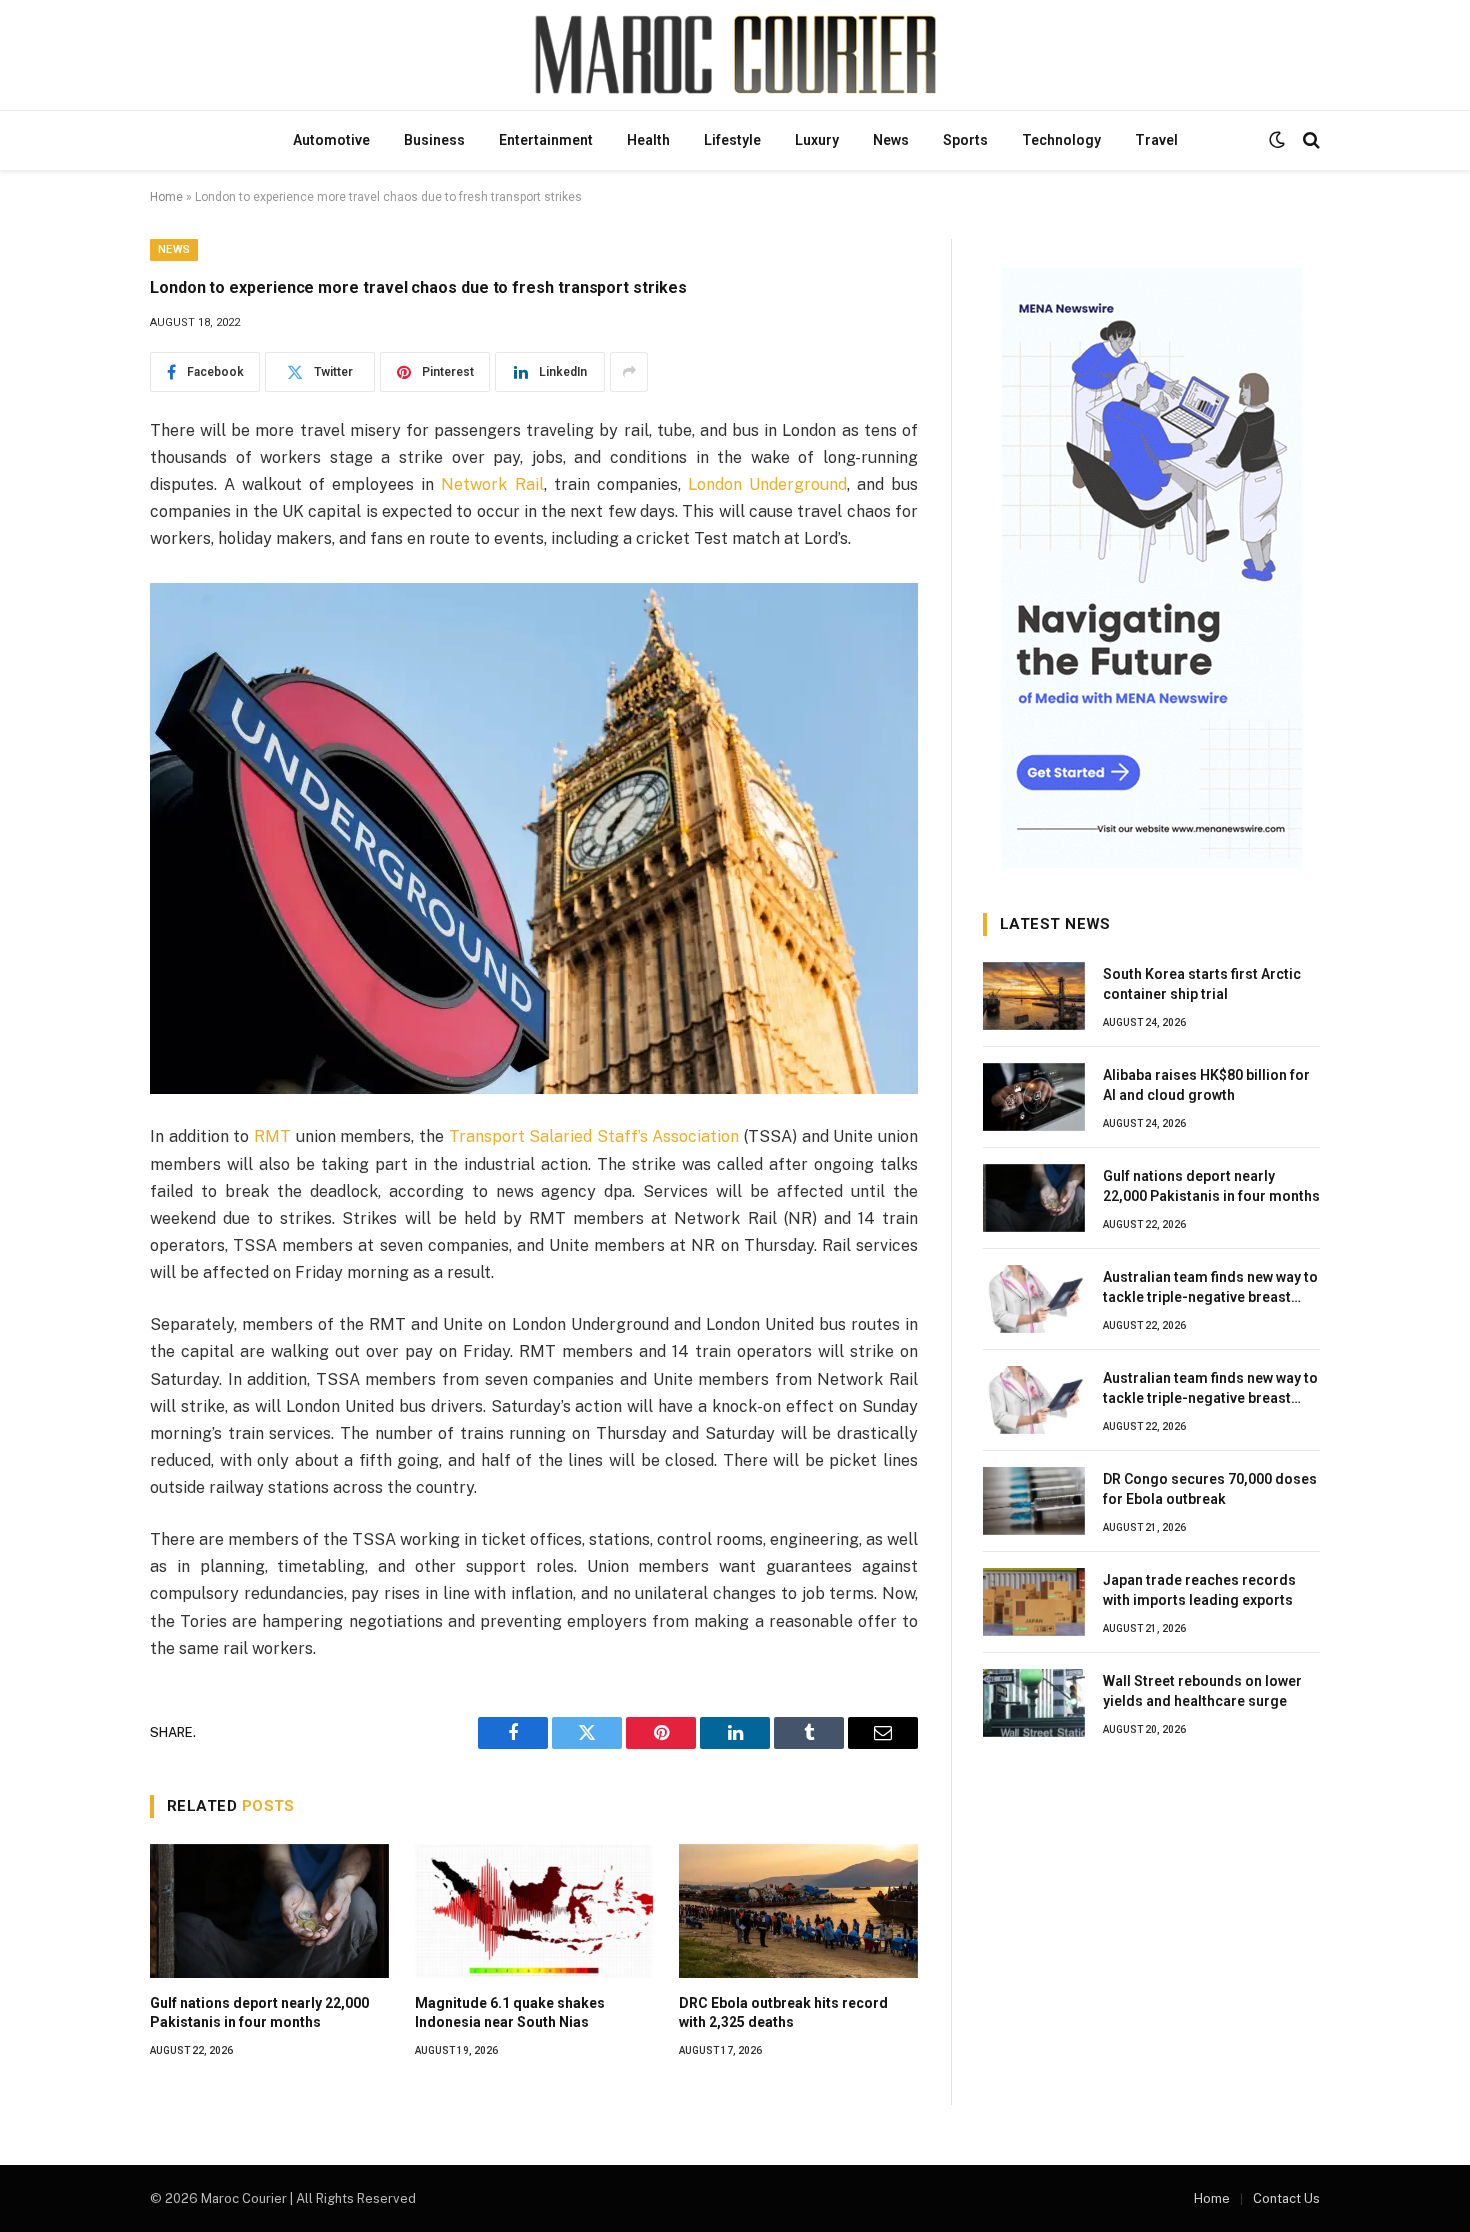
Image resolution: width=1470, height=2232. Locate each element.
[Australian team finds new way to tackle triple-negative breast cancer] (1034, 1299)
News (891, 140)
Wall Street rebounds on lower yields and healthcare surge (1202, 1691)
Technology (1061, 140)
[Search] (1309, 140)
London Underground (767, 484)
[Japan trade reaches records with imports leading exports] (1034, 1602)
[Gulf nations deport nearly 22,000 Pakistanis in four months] (269, 1911)
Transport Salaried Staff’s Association (594, 1136)
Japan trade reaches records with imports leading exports (1199, 1590)
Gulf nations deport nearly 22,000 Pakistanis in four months (259, 2012)
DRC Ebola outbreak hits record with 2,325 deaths (783, 2012)
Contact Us (1286, 2198)
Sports (965, 140)
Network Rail (492, 484)
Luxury (817, 140)
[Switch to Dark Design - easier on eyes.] (1277, 140)
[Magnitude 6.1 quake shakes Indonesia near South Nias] (534, 1911)
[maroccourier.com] (735, 55)
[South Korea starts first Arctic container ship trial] (1034, 996)
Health (648, 140)
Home (166, 197)
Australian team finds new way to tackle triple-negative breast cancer (1210, 1288)
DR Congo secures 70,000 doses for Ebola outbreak (1210, 1489)
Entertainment (546, 140)
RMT (272, 1136)
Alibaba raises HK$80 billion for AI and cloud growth (1206, 1085)
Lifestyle (732, 140)
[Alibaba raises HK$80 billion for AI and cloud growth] (1034, 1097)
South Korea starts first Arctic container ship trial (1202, 984)
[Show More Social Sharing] (629, 372)
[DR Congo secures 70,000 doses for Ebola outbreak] (1034, 1501)
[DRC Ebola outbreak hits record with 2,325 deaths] (798, 1911)
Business (434, 140)
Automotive (331, 140)
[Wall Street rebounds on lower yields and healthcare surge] (1034, 1703)
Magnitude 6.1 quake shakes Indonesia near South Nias (510, 2012)
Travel (1156, 140)
